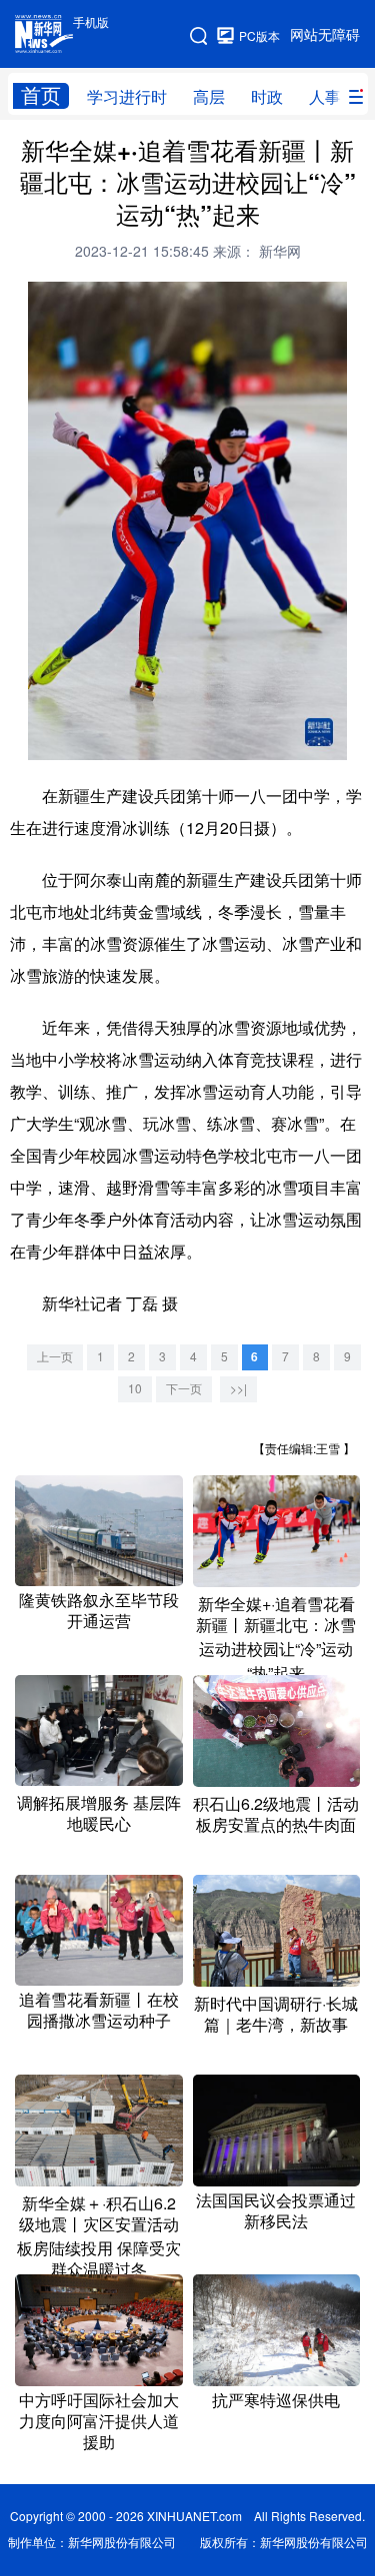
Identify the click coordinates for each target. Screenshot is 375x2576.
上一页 (55, 1357)
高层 (209, 97)
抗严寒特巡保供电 (276, 2400)
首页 (41, 95)
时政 (267, 97)
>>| (238, 1389)
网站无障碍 (325, 35)
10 (135, 1389)
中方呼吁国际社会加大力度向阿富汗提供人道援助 (99, 2421)
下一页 (184, 1389)
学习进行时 (127, 97)
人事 (325, 97)
